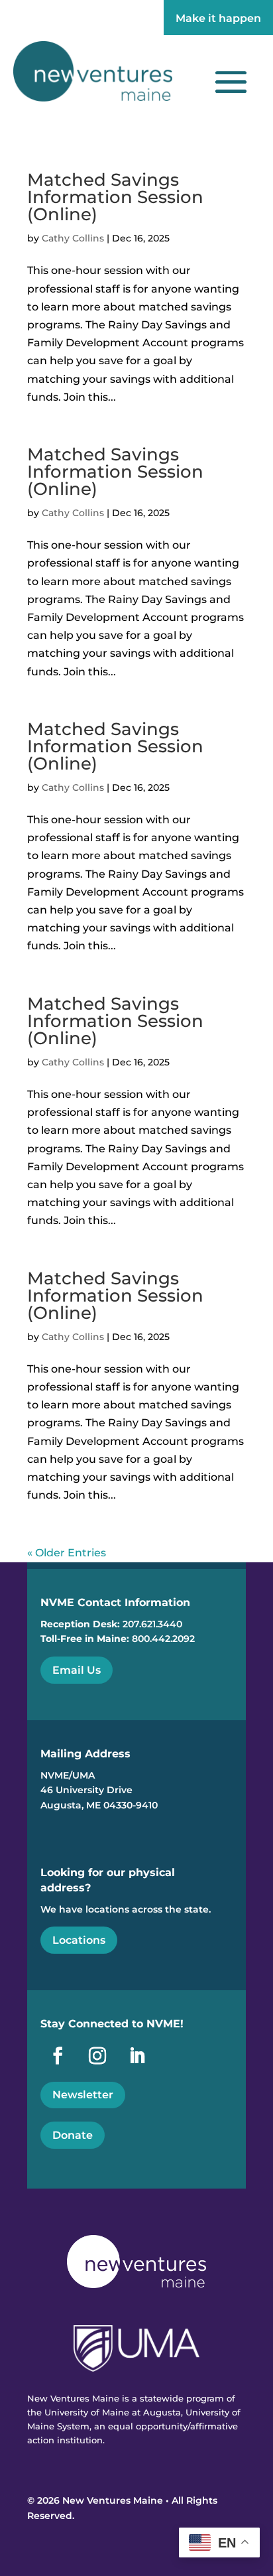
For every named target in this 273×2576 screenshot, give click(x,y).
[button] (231, 81)
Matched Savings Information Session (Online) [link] (115, 197)
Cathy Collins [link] (73, 238)
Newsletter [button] (83, 2095)
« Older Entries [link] (67, 1553)
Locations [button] (79, 1940)
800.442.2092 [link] (163, 1639)
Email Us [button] (77, 1670)
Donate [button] (73, 2135)
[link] (93, 71)
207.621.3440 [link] (152, 1624)
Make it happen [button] (218, 18)
